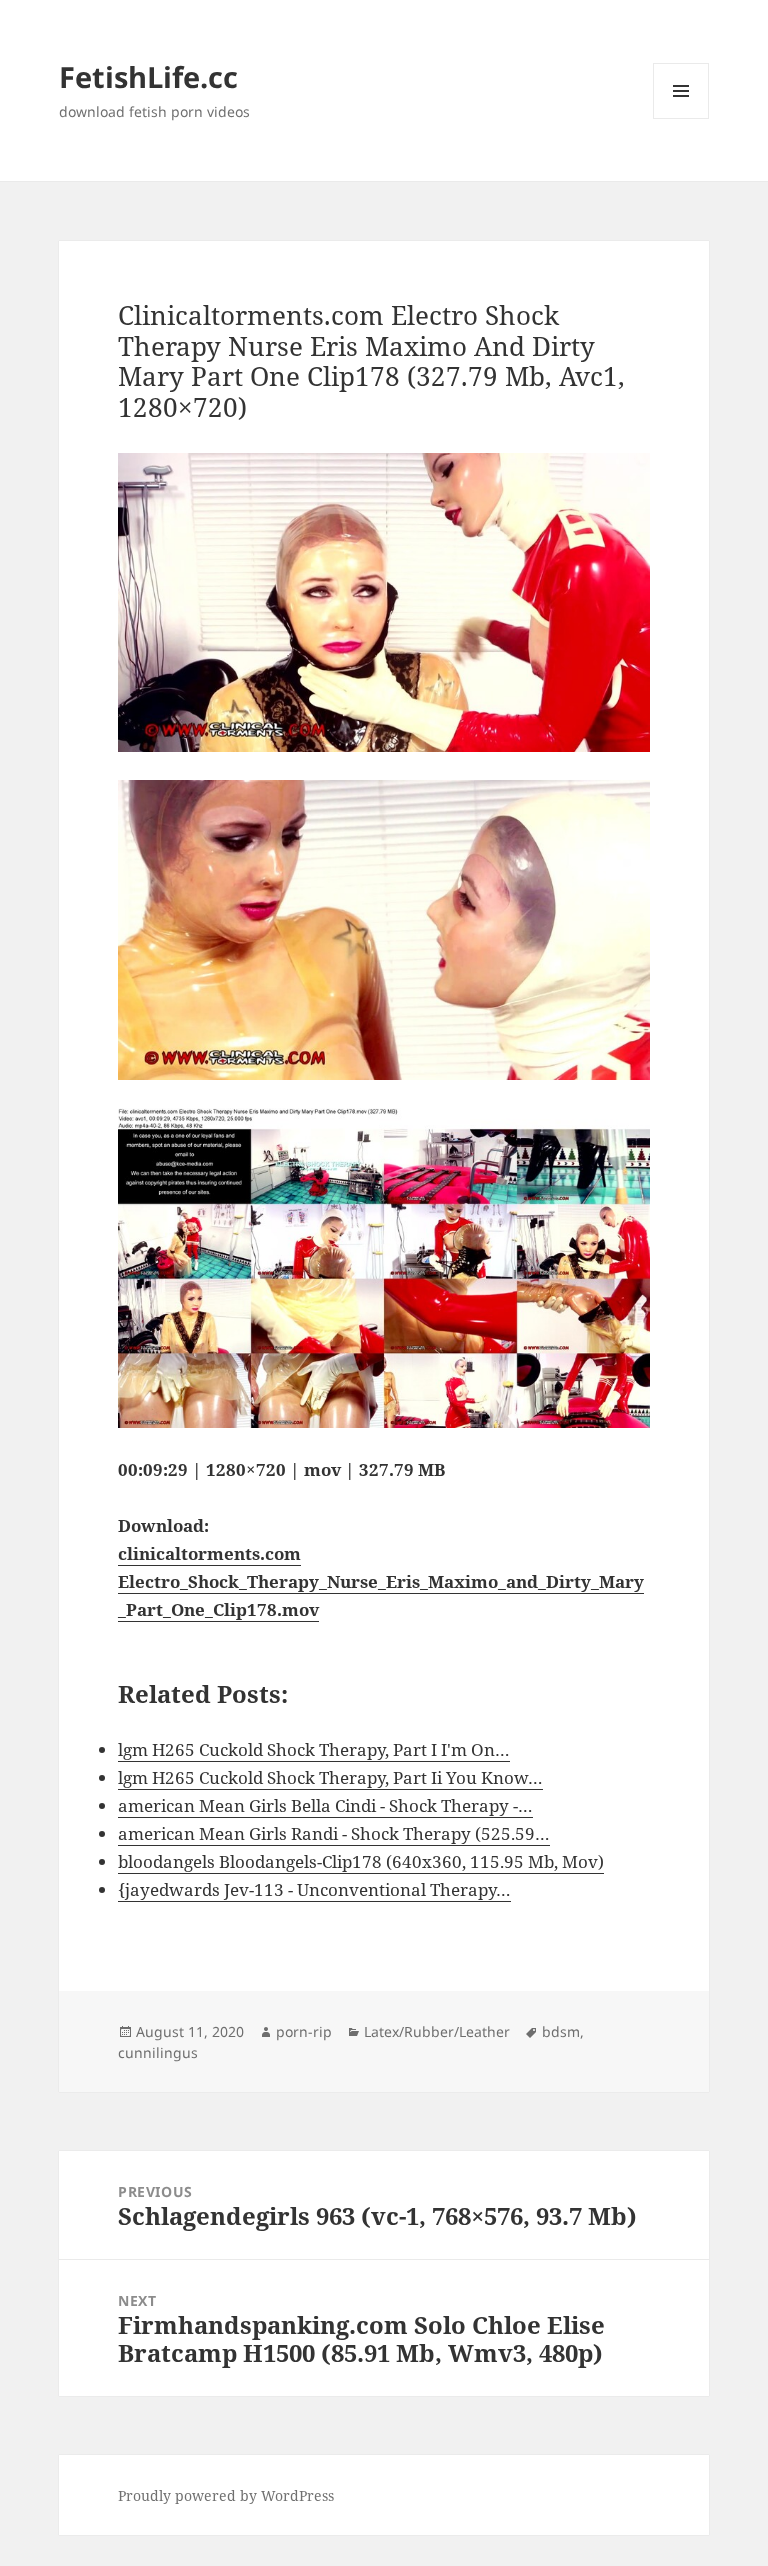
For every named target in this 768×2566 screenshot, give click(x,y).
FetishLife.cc (148, 76)
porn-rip (304, 2031)
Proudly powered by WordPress (226, 2495)
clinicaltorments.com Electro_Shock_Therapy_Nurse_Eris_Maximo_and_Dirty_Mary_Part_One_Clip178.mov (381, 1581)
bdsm (561, 2031)
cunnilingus (158, 2052)
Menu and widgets (681, 118)
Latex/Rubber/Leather (437, 2031)
